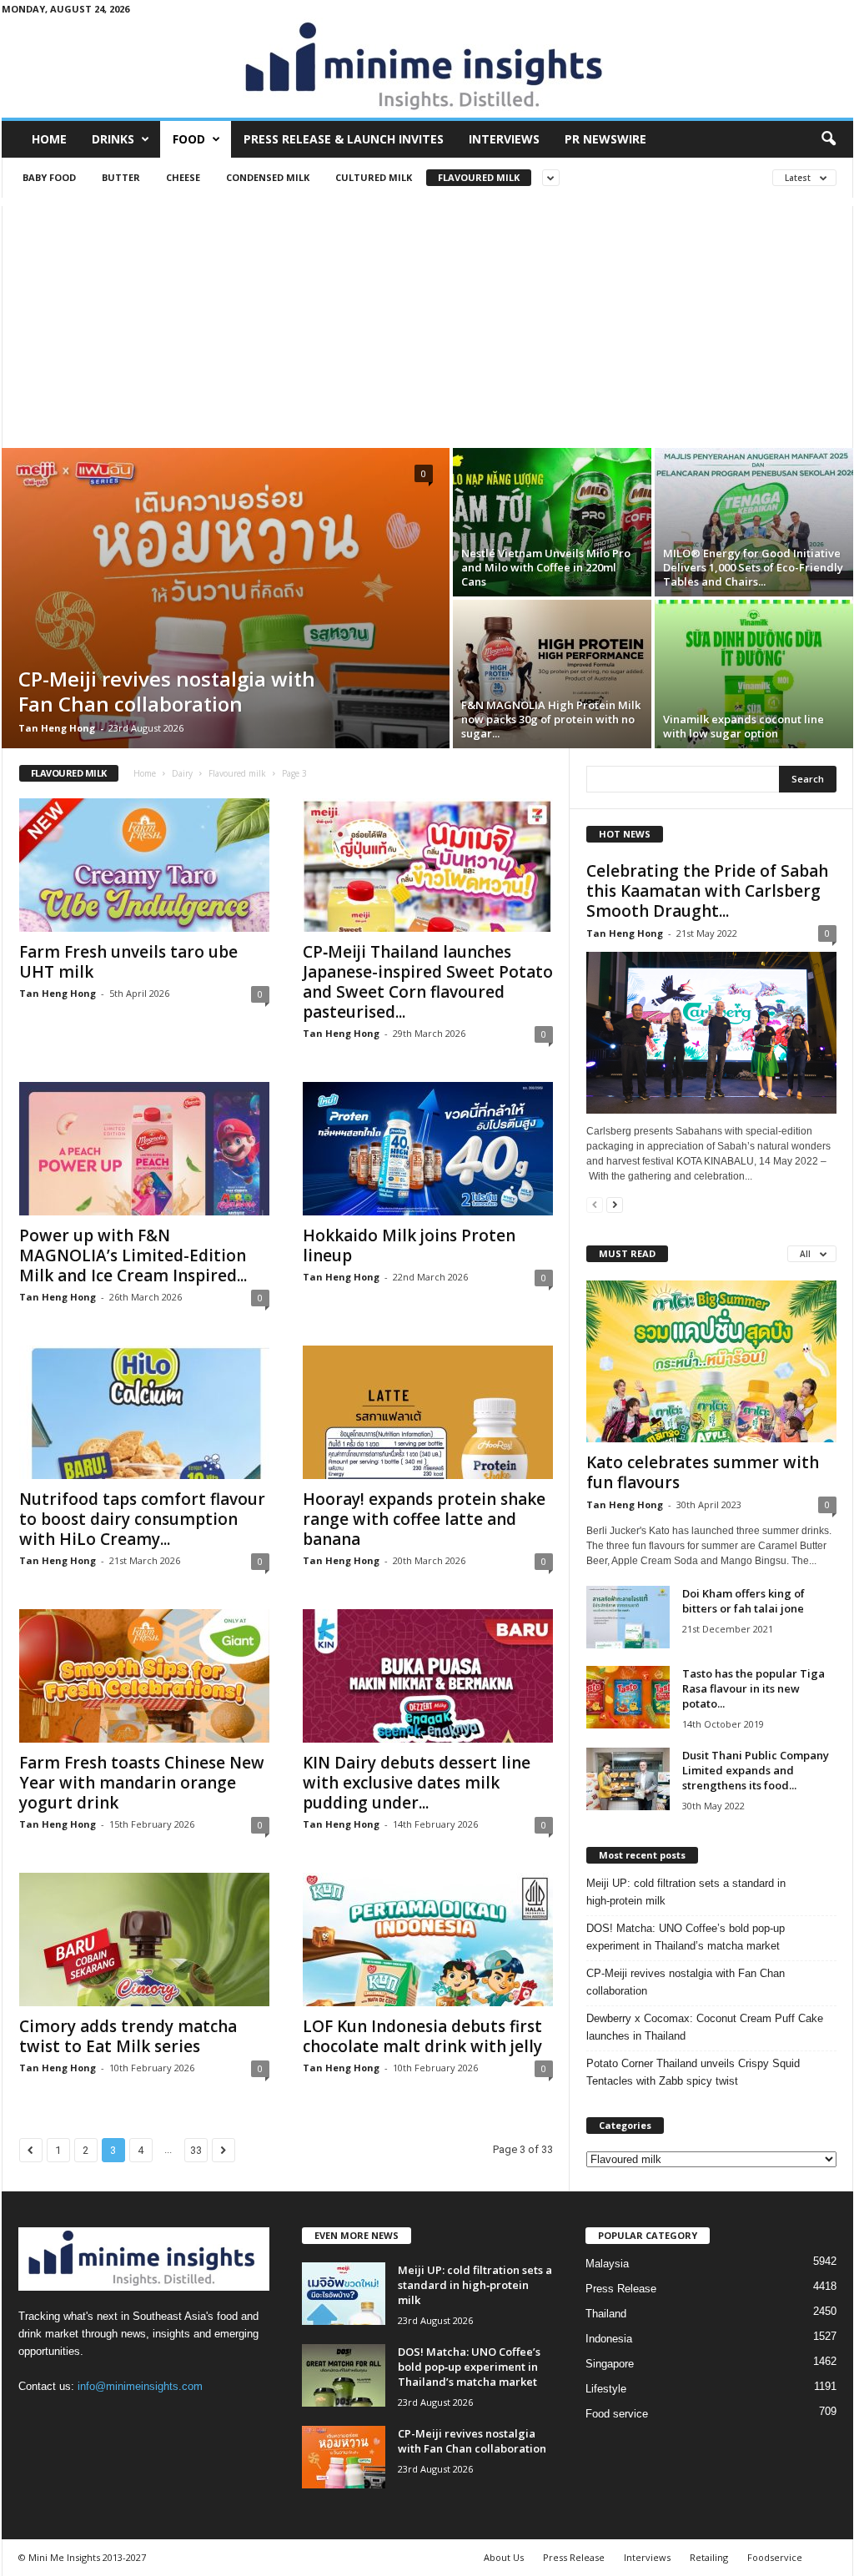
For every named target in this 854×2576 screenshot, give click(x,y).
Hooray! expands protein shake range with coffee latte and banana (424, 1519)
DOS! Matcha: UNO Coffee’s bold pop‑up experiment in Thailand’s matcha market (686, 1937)
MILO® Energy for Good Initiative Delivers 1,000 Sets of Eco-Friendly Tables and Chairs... (753, 567)
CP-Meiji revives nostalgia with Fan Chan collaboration (167, 691)
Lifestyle (606, 2389)
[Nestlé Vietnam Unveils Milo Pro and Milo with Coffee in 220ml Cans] (552, 522)
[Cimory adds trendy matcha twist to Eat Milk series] (144, 1940)
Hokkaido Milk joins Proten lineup (409, 1245)
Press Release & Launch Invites (344, 139)
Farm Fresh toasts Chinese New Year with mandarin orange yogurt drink (142, 1783)
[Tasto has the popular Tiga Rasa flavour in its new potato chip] (628, 1697)
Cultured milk (374, 177)
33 (196, 2150)
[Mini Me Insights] (427, 68)
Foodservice (775, 2557)
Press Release (621, 2289)
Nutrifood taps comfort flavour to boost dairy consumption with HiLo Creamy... (142, 1519)
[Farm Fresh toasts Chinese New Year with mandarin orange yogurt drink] (144, 1676)
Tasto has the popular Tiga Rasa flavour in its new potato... (754, 1688)
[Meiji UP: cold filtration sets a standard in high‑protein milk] (344, 2294)
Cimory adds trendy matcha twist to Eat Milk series (128, 2036)
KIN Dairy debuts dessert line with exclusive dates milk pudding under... (417, 1783)
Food (189, 139)
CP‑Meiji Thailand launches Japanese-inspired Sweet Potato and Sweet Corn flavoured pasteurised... (428, 982)
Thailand (606, 2314)
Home (49, 139)
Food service (617, 2414)
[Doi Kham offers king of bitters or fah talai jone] (628, 1617)
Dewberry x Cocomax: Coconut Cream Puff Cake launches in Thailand (705, 2027)
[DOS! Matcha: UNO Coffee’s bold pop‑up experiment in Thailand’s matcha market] (344, 2375)
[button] (828, 139)
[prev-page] (595, 1204)
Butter (121, 177)
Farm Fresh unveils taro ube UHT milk (128, 962)
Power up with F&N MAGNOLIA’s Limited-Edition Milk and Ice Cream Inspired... (133, 1255)
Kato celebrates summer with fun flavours (703, 1472)
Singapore (610, 2364)
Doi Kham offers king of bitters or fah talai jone (743, 1601)
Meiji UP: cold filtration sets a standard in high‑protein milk (686, 1892)
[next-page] (615, 1204)
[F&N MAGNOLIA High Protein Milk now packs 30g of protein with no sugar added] (552, 674)
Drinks (113, 139)
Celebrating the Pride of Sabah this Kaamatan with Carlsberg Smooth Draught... (707, 891)
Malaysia (607, 2264)
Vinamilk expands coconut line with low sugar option (743, 726)
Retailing (709, 2557)
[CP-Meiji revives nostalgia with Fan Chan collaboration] (226, 598)
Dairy (182, 773)
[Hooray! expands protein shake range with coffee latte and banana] (428, 1412)
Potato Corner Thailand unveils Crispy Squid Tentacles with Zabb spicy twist (693, 2072)
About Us (504, 2557)
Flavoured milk (479, 177)
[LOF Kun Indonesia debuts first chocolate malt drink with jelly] (428, 1940)
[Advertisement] (427, 323)
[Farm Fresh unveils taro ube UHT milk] (144, 865)
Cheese (183, 177)
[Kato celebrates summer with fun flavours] (711, 1361)
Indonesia (609, 2339)
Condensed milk (268, 177)
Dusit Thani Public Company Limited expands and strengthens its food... (756, 1770)
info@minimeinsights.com (140, 2386)
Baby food (49, 177)
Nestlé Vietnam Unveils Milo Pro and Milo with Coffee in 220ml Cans (546, 567)
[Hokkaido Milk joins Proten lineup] (428, 1149)
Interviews (504, 139)
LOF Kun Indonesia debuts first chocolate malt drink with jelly (422, 2036)
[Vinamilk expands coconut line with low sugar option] (754, 674)
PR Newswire (605, 139)
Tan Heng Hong (57, 728)
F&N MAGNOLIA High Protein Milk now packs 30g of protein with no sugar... (551, 719)
